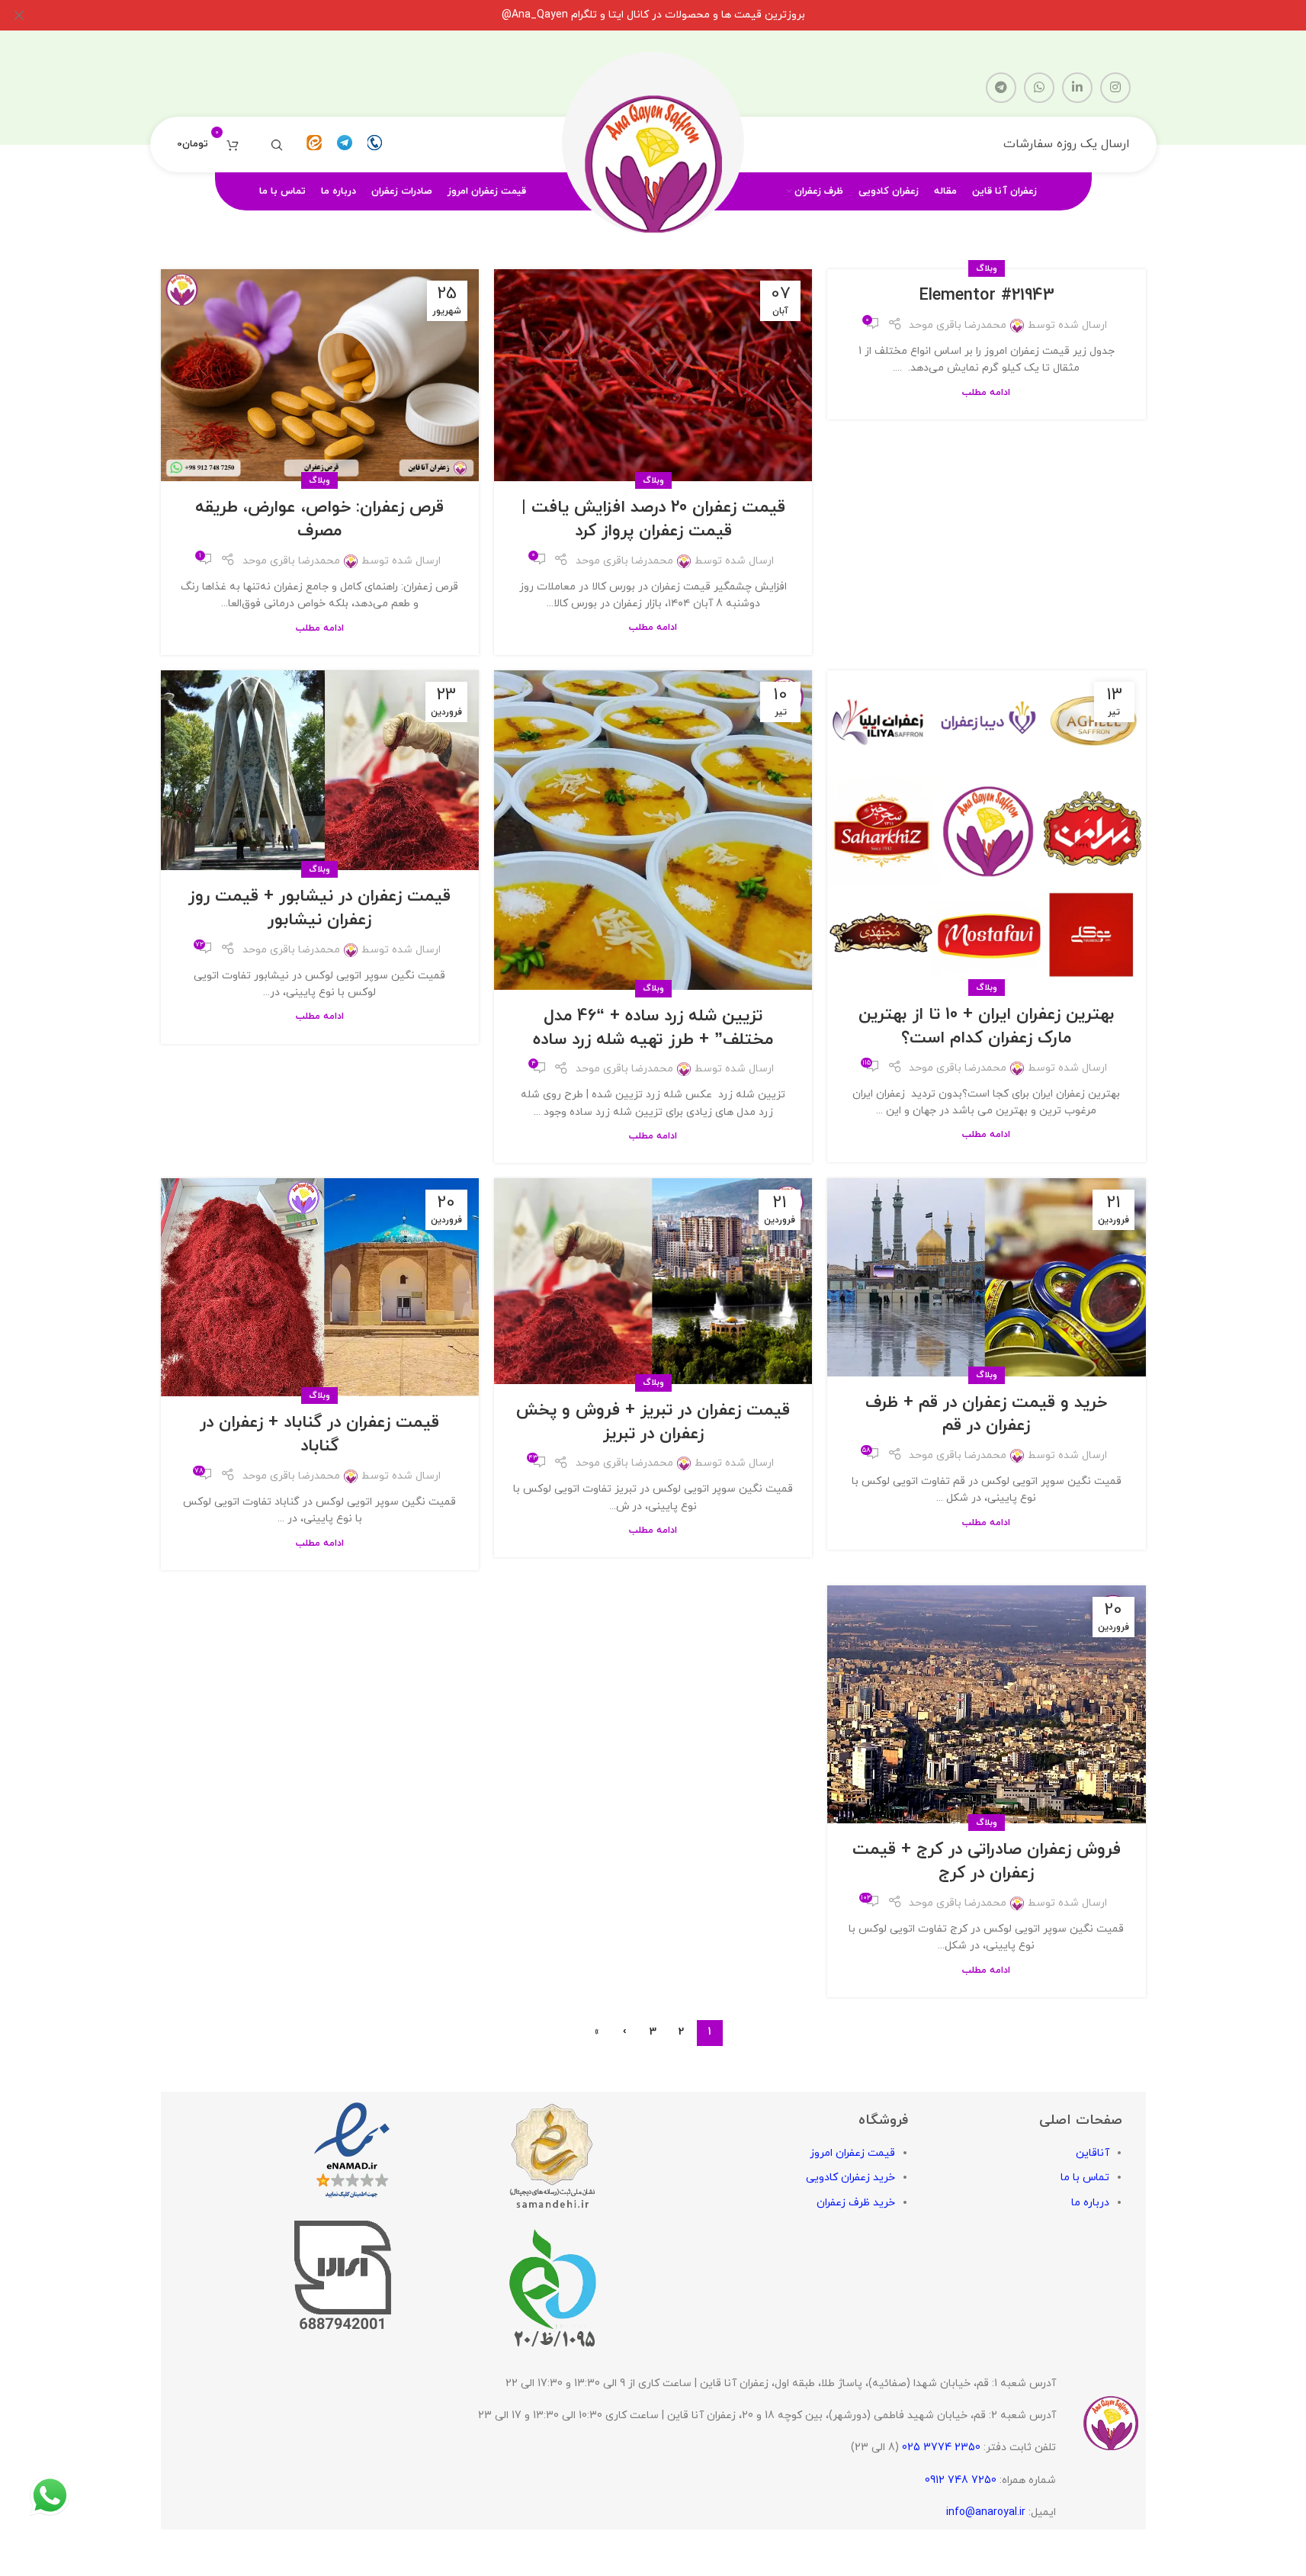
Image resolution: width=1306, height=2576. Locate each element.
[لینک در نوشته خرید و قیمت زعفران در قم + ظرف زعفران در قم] (986, 1277)
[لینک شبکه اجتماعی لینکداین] (1077, 88)
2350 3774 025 (941, 2448)
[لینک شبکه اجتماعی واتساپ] (1039, 88)
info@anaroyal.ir (986, 2512)
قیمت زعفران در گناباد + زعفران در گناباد (319, 1434)
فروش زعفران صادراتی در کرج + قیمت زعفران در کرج (987, 1861)
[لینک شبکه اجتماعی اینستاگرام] (1115, 88)
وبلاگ (987, 268)
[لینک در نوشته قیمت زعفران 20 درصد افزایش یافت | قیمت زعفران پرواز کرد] (653, 375)
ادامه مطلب (986, 393)
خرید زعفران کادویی (850, 2178)
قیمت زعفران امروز (852, 2153)
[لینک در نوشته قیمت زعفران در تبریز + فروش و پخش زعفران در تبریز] (653, 1281)
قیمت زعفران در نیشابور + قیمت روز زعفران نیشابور (319, 908)
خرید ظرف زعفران (856, 2203)
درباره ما (1090, 2203)
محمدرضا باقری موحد (958, 325)
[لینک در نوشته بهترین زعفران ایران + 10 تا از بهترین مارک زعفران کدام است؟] (986, 829)
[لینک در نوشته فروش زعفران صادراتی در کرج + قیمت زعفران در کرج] (986, 1705)
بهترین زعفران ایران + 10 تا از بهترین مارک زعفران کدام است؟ (987, 1026)
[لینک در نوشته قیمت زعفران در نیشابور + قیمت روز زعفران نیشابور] (320, 770)
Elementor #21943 (987, 296)
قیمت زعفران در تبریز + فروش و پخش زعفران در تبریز (653, 1422)
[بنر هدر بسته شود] (19, 15)
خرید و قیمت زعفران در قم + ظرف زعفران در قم (986, 1415)
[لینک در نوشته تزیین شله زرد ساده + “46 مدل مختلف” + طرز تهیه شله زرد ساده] (653, 830)
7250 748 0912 (961, 2480)
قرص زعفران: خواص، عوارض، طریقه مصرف (319, 519)
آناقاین (1093, 2153)
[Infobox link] (375, 145)
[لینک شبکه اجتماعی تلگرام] (1001, 88)
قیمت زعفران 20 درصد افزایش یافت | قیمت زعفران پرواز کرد (653, 519)
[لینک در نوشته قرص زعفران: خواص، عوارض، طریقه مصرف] (320, 375)
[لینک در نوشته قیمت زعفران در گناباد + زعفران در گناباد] (320, 1287)
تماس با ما (1085, 2178)
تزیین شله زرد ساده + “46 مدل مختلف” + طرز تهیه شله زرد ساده (653, 1028)
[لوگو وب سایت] (653, 144)
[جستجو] (277, 145)
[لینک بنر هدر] (653, 15)
